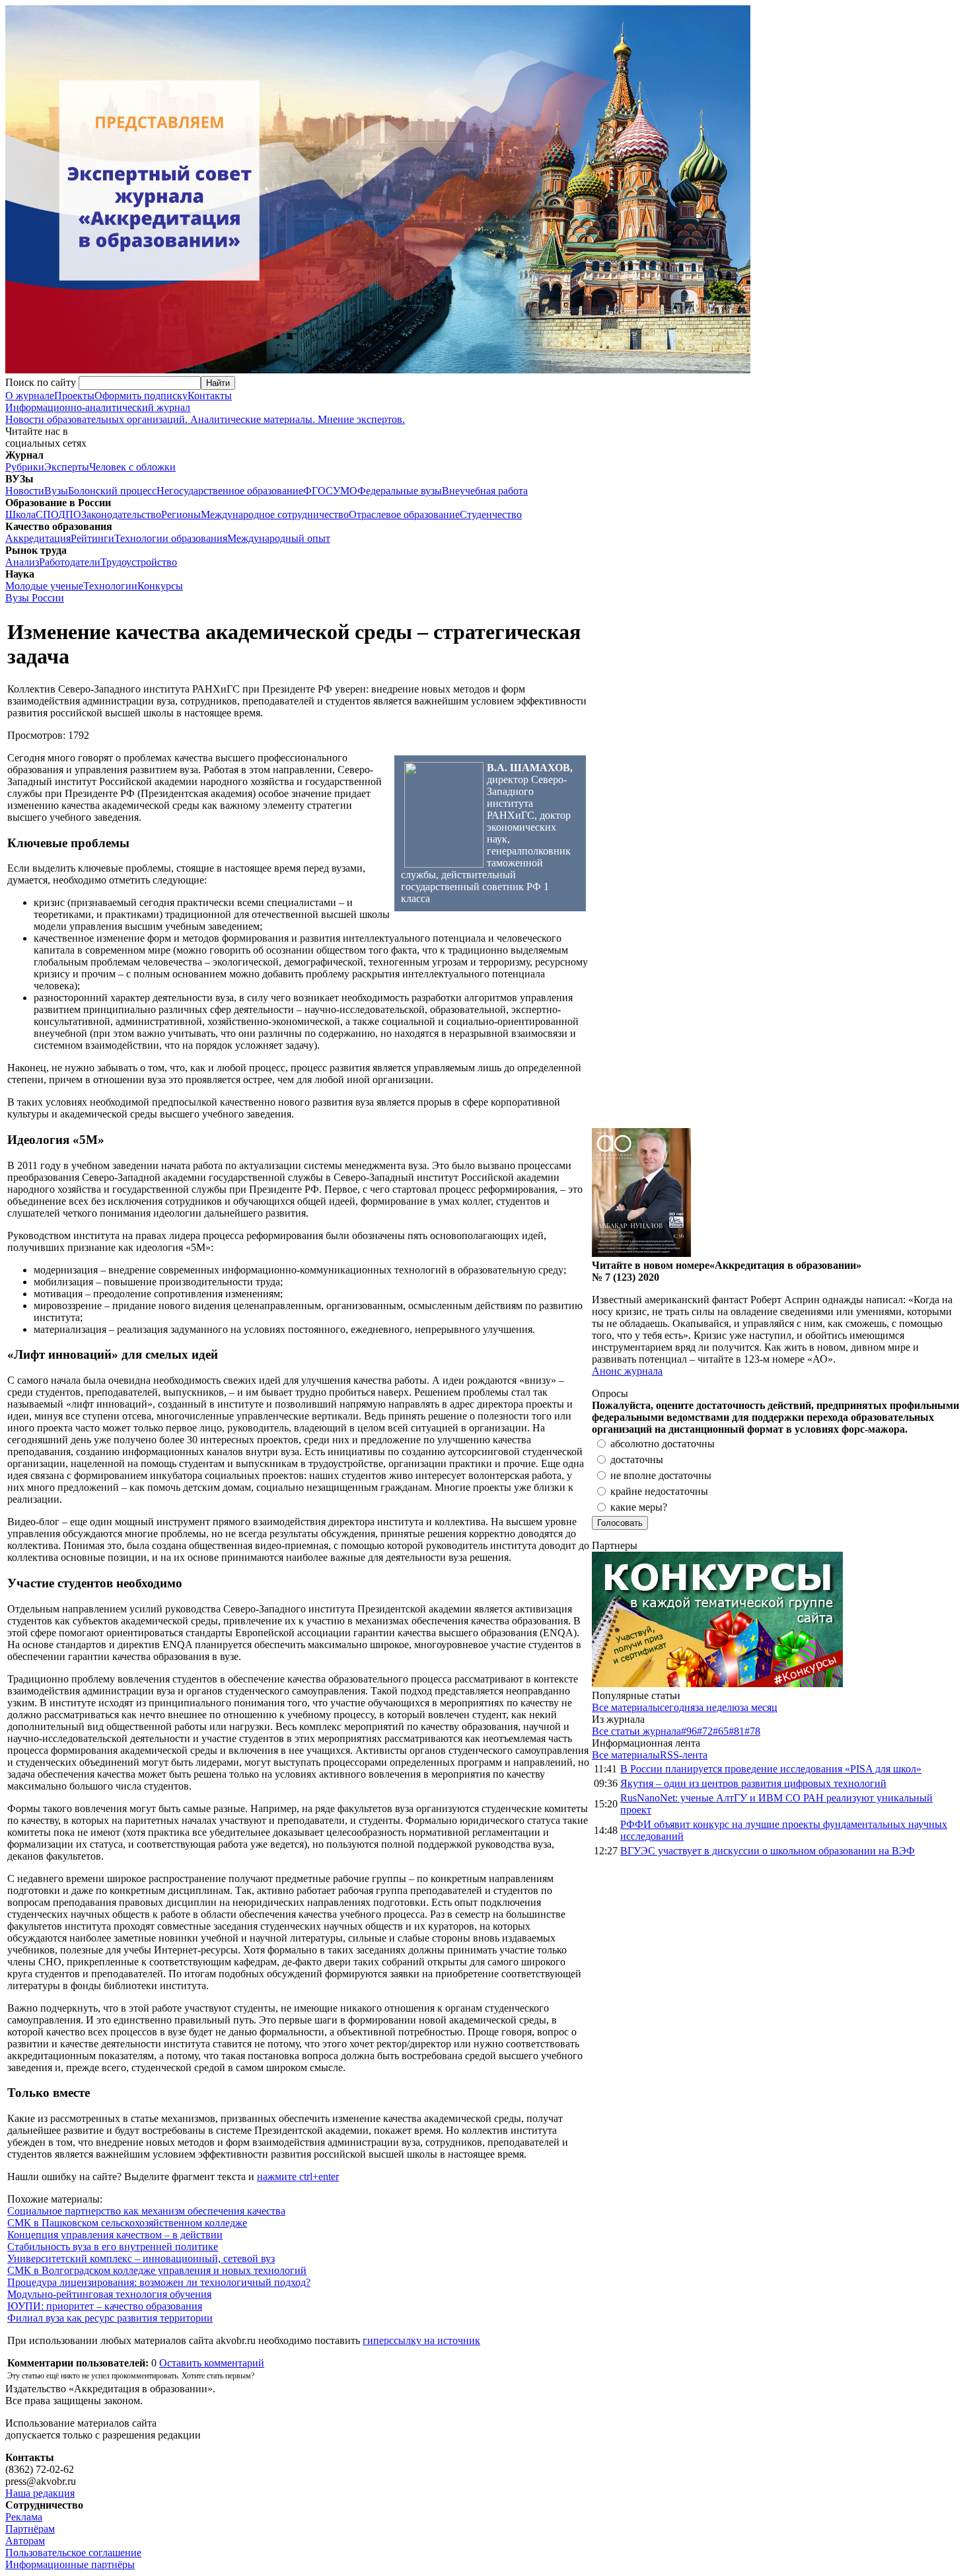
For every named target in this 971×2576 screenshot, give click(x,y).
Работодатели (70, 562)
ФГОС (318, 491)
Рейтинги (92, 538)
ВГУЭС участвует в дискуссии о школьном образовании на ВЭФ (768, 1851)
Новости (25, 491)
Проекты (74, 396)
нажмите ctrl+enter (298, 2177)
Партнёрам (30, 2529)
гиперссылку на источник (421, 2340)
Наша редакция (40, 2493)
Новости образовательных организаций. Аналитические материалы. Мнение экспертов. (205, 413)
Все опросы (937, 1393)
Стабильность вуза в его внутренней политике (113, 2247)
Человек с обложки (132, 467)
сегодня (677, 1707)
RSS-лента (684, 1755)
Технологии (110, 586)
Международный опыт (279, 538)
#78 (752, 1731)
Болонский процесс (112, 491)
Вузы (56, 491)
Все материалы (626, 1707)
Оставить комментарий (212, 2363)
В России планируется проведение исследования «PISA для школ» (771, 1769)
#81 (737, 1731)
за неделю (717, 1707)
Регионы (181, 514)
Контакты (210, 396)
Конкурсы (160, 586)
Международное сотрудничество (275, 514)
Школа (20, 514)
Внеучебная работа (485, 491)
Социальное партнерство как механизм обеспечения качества (146, 2211)
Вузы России (35, 598)
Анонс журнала (627, 1371)
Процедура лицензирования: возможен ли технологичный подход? (159, 2282)
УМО (345, 491)
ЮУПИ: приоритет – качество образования (105, 2306)
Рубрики (25, 467)
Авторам (25, 2541)
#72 (705, 1731)
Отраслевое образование (404, 514)
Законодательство (121, 514)
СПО (47, 514)
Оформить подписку (141, 396)
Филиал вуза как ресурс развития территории (110, 2318)
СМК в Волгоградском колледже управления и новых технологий (157, 2270)
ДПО (70, 514)
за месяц (759, 1707)
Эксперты (67, 467)
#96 (689, 1731)
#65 (721, 1731)
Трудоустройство (139, 562)
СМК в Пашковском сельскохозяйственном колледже (127, 2223)
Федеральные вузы (400, 491)
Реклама (24, 2517)
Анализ (22, 562)
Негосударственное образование (230, 491)
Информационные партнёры (70, 2564)
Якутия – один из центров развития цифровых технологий (753, 1783)
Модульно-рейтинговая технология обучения (109, 2294)
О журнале (30, 396)
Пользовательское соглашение (73, 2553)
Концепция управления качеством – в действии (115, 2235)
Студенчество (491, 514)
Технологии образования (171, 538)
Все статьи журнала (636, 1731)
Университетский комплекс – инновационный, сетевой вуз (141, 2258)
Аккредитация (38, 538)
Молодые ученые (44, 586)
